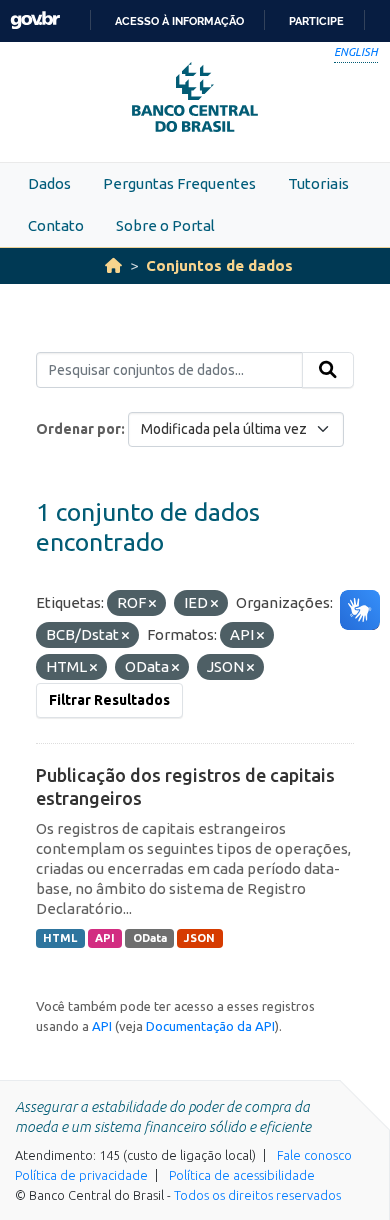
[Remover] (152, 604)
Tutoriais (318, 183)
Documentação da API (210, 1026)
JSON (199, 938)
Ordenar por (78, 429)
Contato (56, 225)
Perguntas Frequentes (179, 183)
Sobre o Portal (165, 225)
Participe (316, 21)
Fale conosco (314, 1155)
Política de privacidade (81, 1175)
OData (150, 938)
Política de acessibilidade (242, 1175)
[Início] (113, 265)
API (105, 938)
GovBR (35, 20)
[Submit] (328, 370)
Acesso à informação (179, 21)
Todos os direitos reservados (257, 1195)
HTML (60, 938)
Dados (49, 183)
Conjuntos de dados (219, 265)
